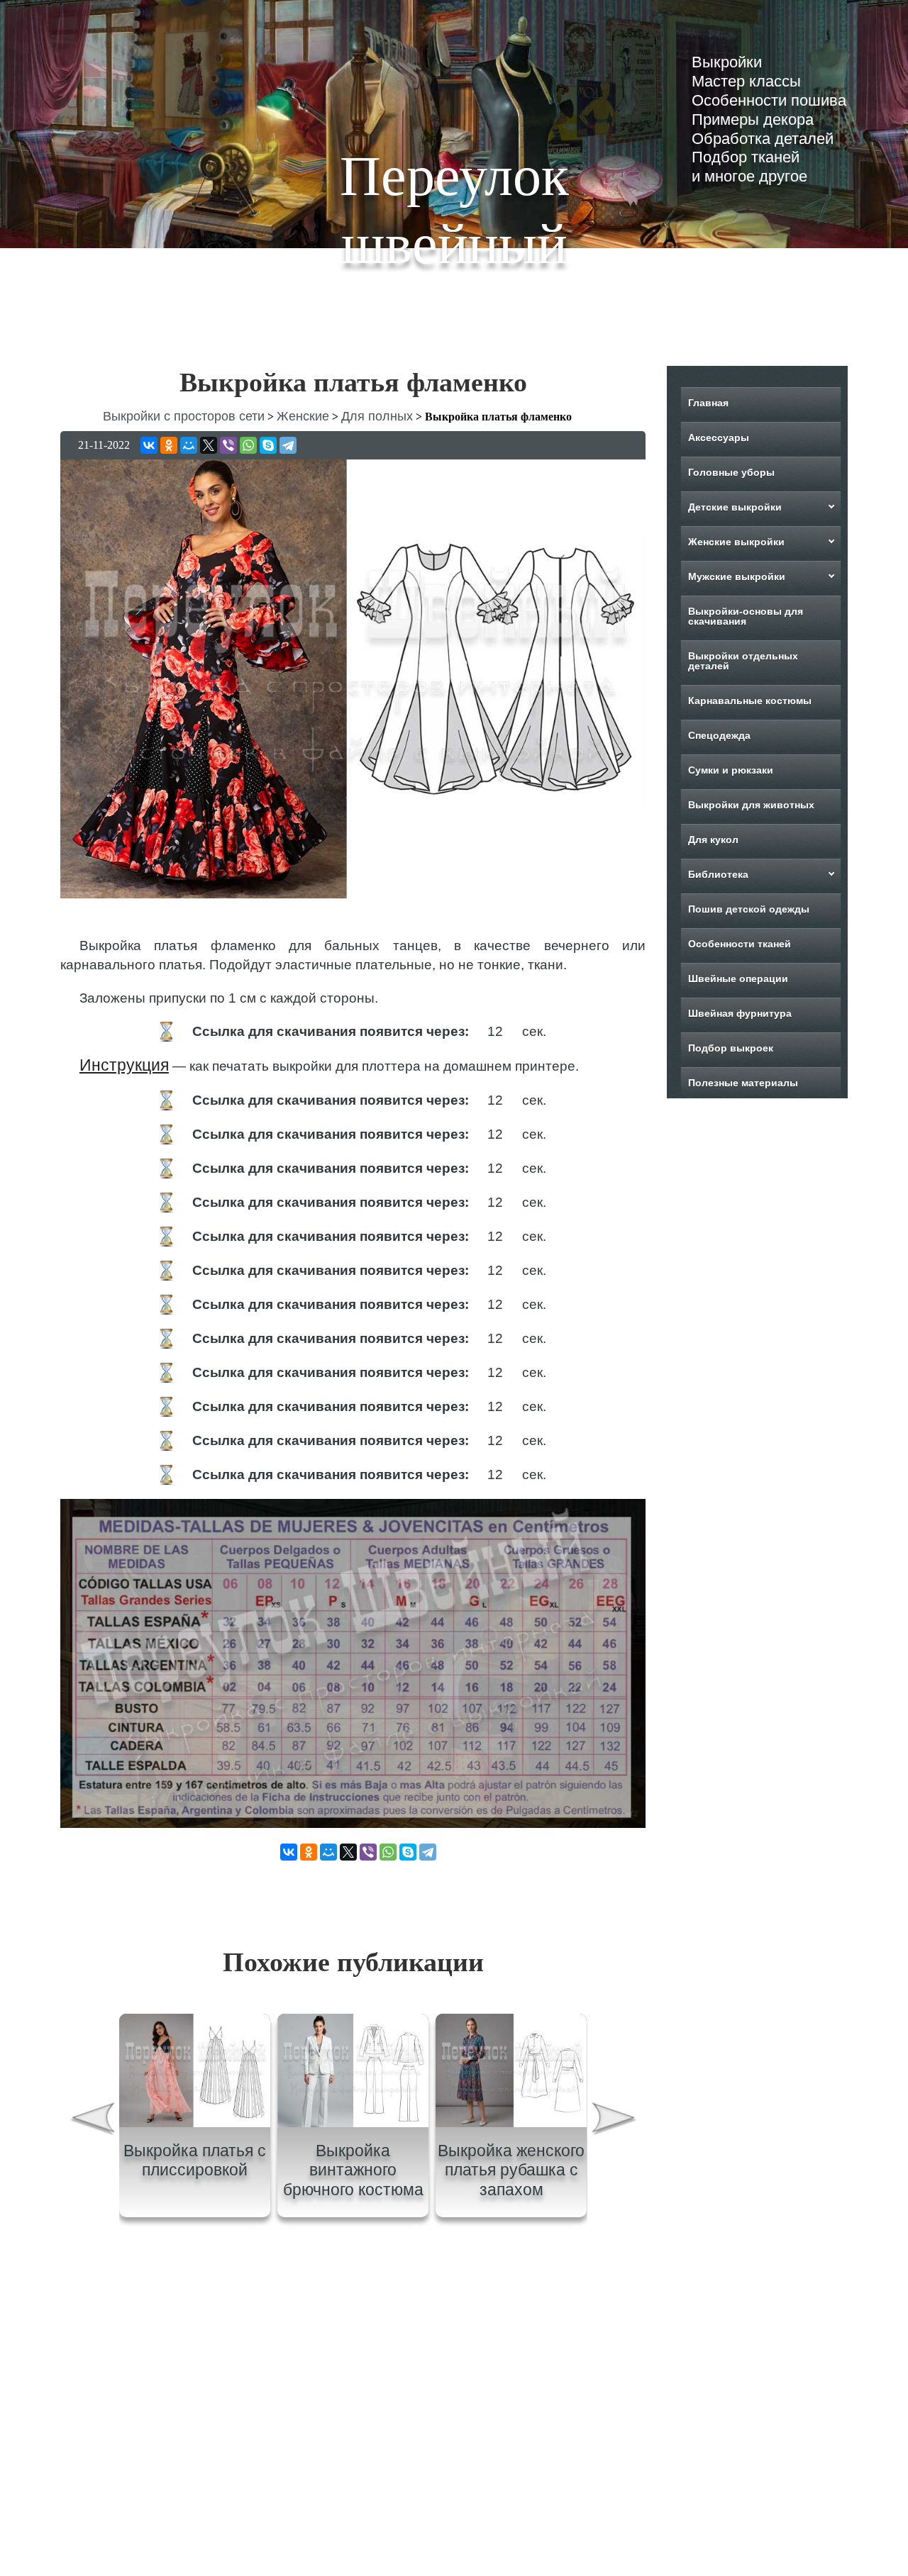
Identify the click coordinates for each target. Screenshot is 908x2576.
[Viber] (228, 445)
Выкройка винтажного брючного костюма (353, 2170)
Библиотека (718, 874)
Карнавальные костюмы (750, 701)
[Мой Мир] (189, 445)
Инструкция (124, 1065)
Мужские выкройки (737, 576)
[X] (209, 445)
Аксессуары (719, 437)
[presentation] (92, 2121)
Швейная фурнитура (740, 1013)
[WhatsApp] (248, 445)
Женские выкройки (736, 542)
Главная (708, 403)
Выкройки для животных (751, 805)
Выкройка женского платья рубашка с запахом (511, 2170)
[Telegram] (288, 445)
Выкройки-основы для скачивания (746, 616)
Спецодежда (719, 735)
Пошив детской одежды (749, 909)
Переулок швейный (454, 210)
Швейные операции (738, 978)
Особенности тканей (740, 944)
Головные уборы (731, 472)
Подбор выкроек (731, 1048)
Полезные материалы (743, 1083)
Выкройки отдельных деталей (743, 661)
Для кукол (713, 840)
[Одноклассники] (169, 445)
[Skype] (268, 445)
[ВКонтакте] (149, 445)
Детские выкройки (735, 507)
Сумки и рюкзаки (731, 770)
